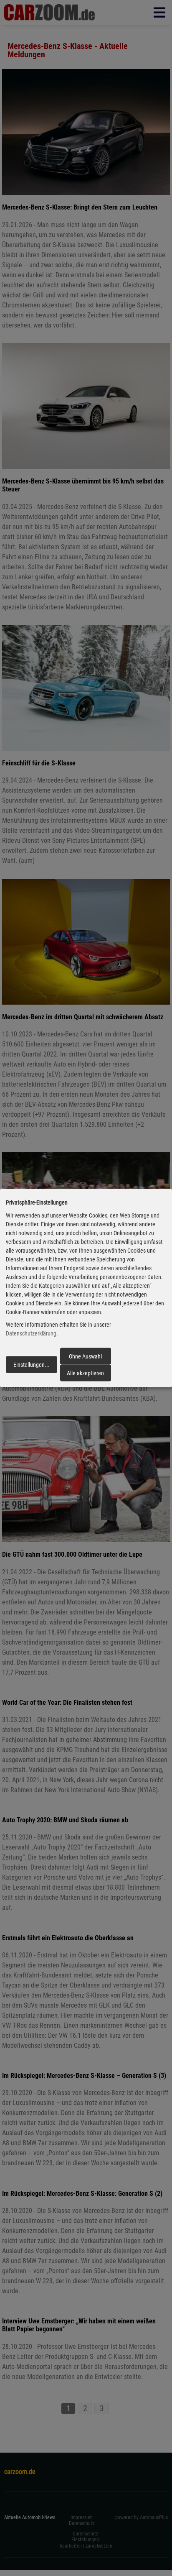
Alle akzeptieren (85, 1373)
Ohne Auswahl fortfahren (85, 1358)
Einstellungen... (32, 1365)
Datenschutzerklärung (31, 1333)
